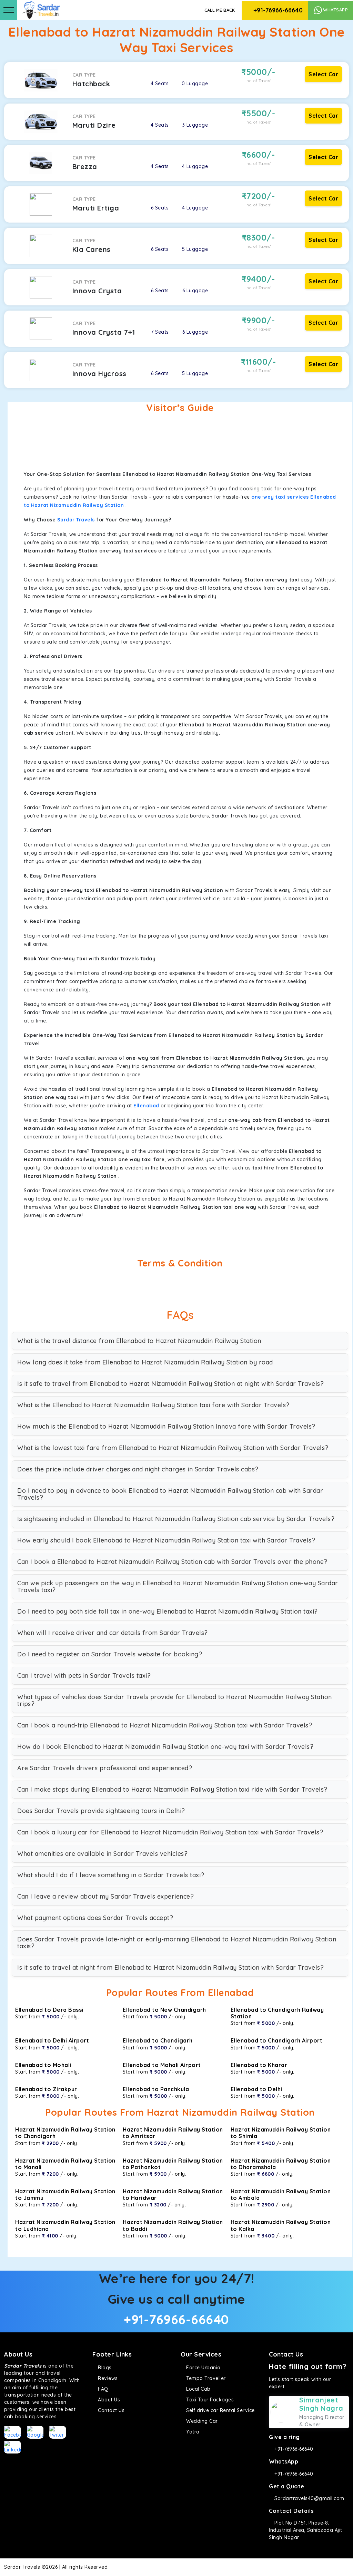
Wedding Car (201, 2421)
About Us (108, 2400)
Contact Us (110, 2410)
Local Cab (198, 2389)
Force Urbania (203, 2368)
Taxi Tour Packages (209, 2400)
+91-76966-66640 (277, 10)
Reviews (107, 2378)
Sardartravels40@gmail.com (309, 2498)
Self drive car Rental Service (220, 2410)
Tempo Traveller (205, 2378)
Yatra (192, 2432)
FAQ (102, 2389)
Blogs (104, 2368)
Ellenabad (146, 1106)
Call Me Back (220, 10)
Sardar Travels (76, 520)
